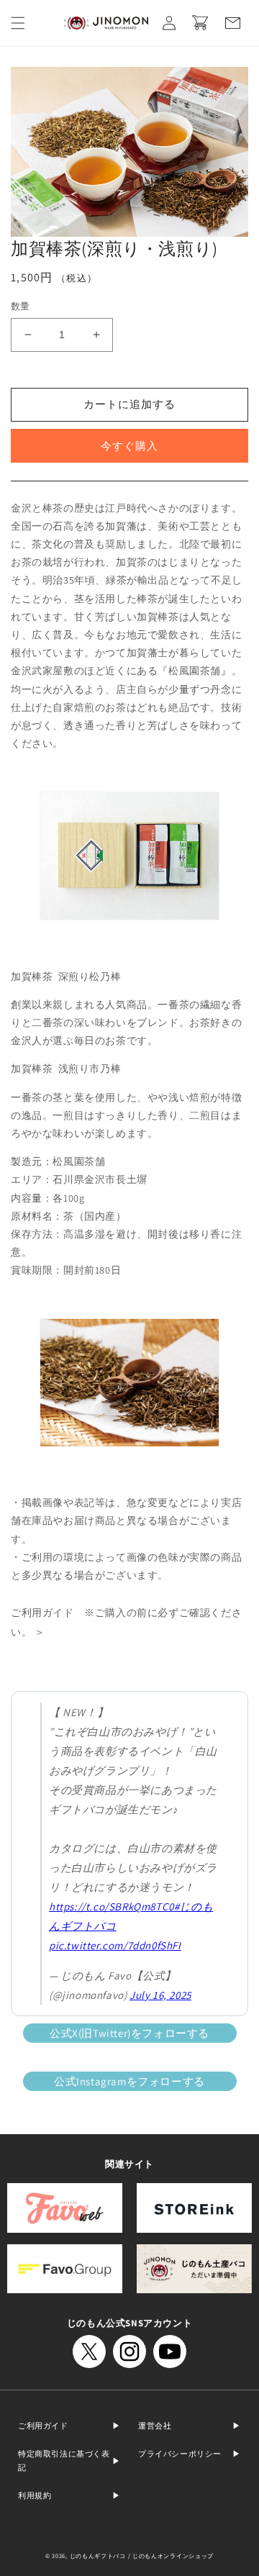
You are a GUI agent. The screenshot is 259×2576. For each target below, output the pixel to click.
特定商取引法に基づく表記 (64, 2461)
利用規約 (35, 2495)
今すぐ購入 (129, 446)
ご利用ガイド (43, 2426)
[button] (18, 23)
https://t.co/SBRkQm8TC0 (112, 1906)
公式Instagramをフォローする (129, 2081)
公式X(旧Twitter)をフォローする (129, 2033)
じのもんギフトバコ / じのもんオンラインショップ (142, 2555)
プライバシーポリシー (180, 2454)
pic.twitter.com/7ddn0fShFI (115, 1945)
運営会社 (155, 2426)
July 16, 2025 (160, 1995)
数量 (21, 306)
